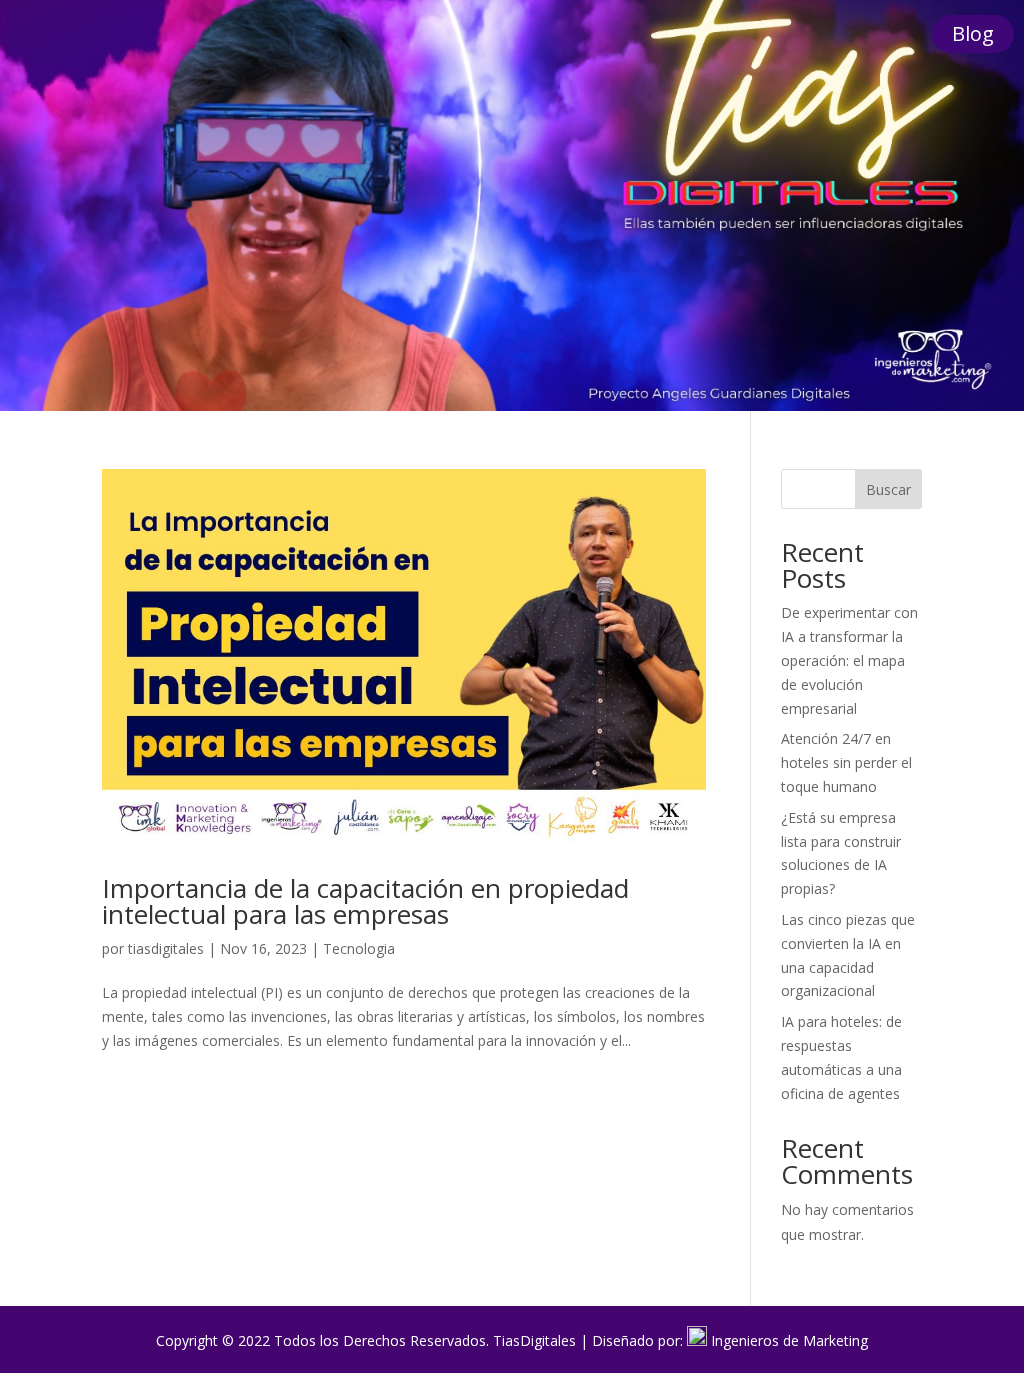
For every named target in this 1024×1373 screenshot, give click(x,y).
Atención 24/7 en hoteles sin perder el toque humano (846, 762)
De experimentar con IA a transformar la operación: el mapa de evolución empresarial (849, 660)
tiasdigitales (166, 948)
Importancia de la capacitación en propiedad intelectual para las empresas (365, 901)
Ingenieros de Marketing (789, 1340)
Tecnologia (359, 948)
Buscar (888, 489)
